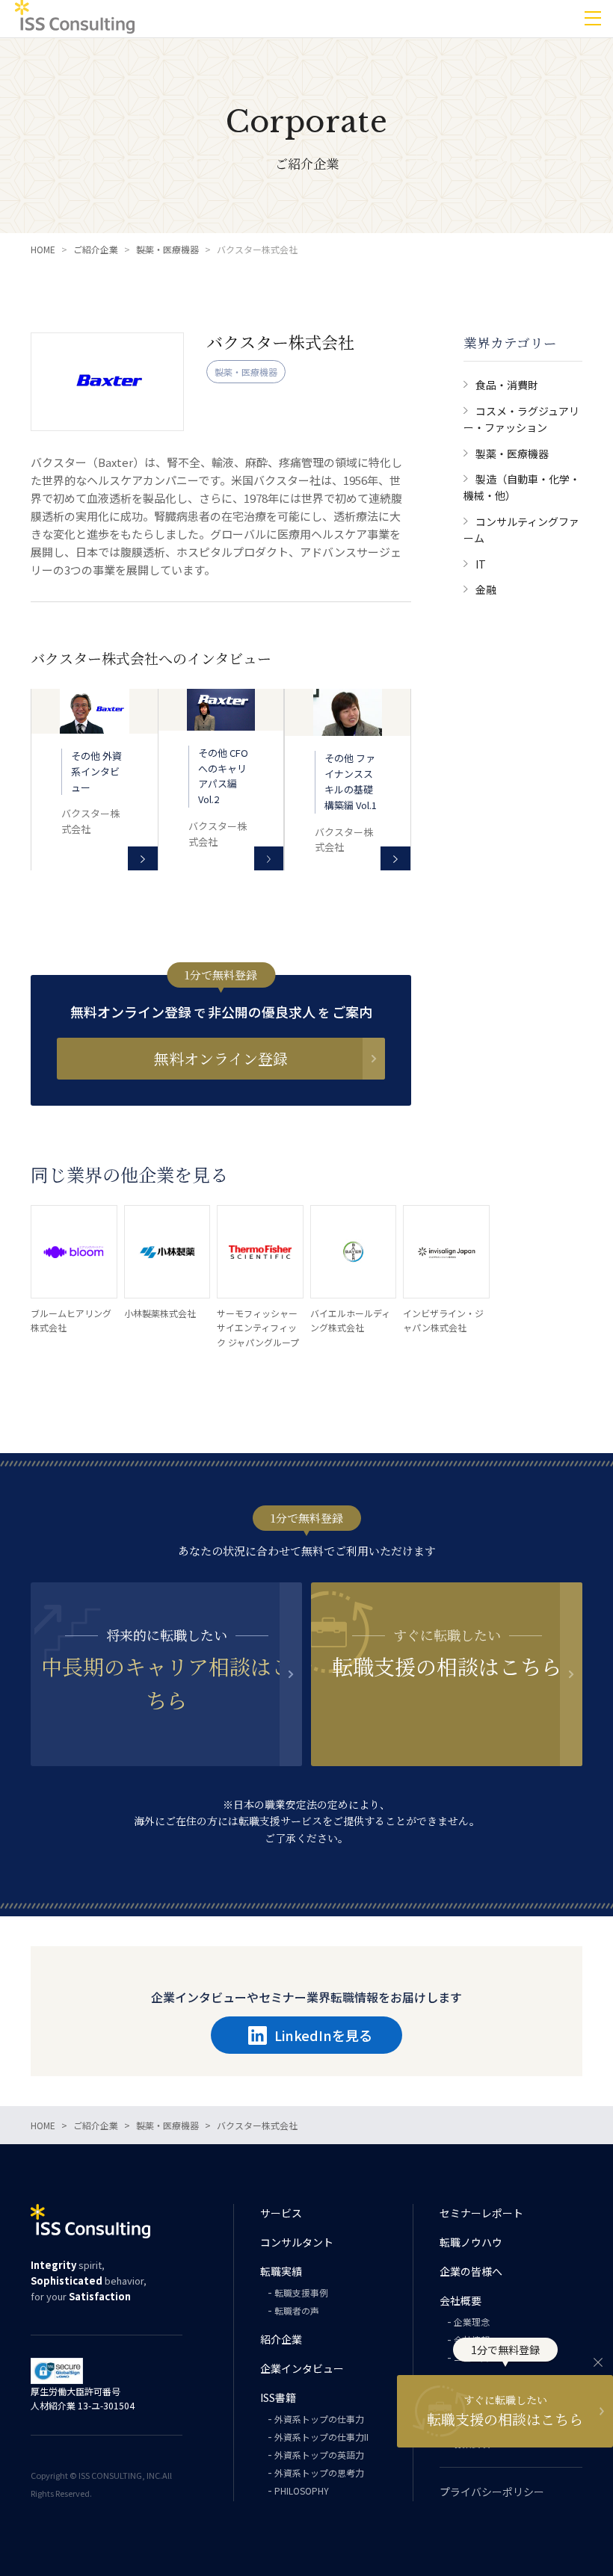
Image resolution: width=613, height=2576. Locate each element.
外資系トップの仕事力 (319, 2419)
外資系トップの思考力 (319, 2473)
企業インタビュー (302, 2368)
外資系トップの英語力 (319, 2455)
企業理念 (472, 2322)
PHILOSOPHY (302, 2490)
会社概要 (460, 2300)
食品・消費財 (507, 385)
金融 (486, 589)
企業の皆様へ (471, 2271)
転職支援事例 (301, 2292)
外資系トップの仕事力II (321, 2437)
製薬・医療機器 (512, 453)
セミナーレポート (481, 2213)
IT (481, 564)
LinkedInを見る (323, 2035)
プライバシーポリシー (492, 2492)
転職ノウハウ (471, 2242)
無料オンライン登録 (221, 1058)
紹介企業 (281, 2339)
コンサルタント (297, 2242)
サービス (281, 2213)
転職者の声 (297, 2310)
